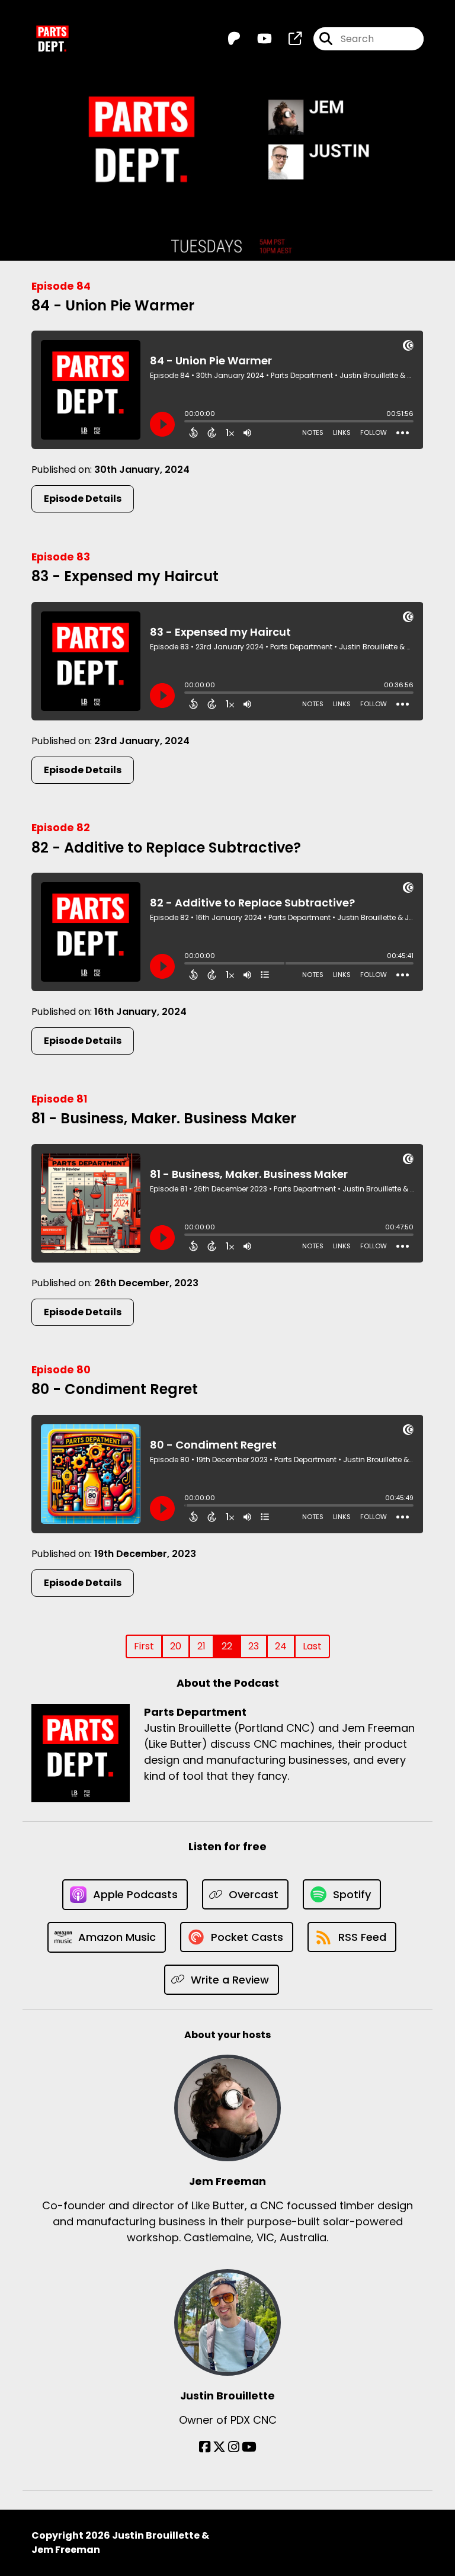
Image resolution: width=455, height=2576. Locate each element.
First (144, 1646)
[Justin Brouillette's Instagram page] (234, 2447)
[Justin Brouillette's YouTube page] (249, 2447)
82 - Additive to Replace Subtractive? (166, 848)
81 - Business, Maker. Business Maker (164, 1118)
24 (281, 1646)
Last (312, 1646)
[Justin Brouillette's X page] (219, 2447)
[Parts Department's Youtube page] (257, 39)
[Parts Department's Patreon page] (234, 39)
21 (201, 1646)
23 (254, 1646)
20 (176, 1646)
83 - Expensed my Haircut (125, 576)
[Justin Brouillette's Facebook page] (205, 2447)
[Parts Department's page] (288, 39)
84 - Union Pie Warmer (113, 305)
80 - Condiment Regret (115, 1389)
